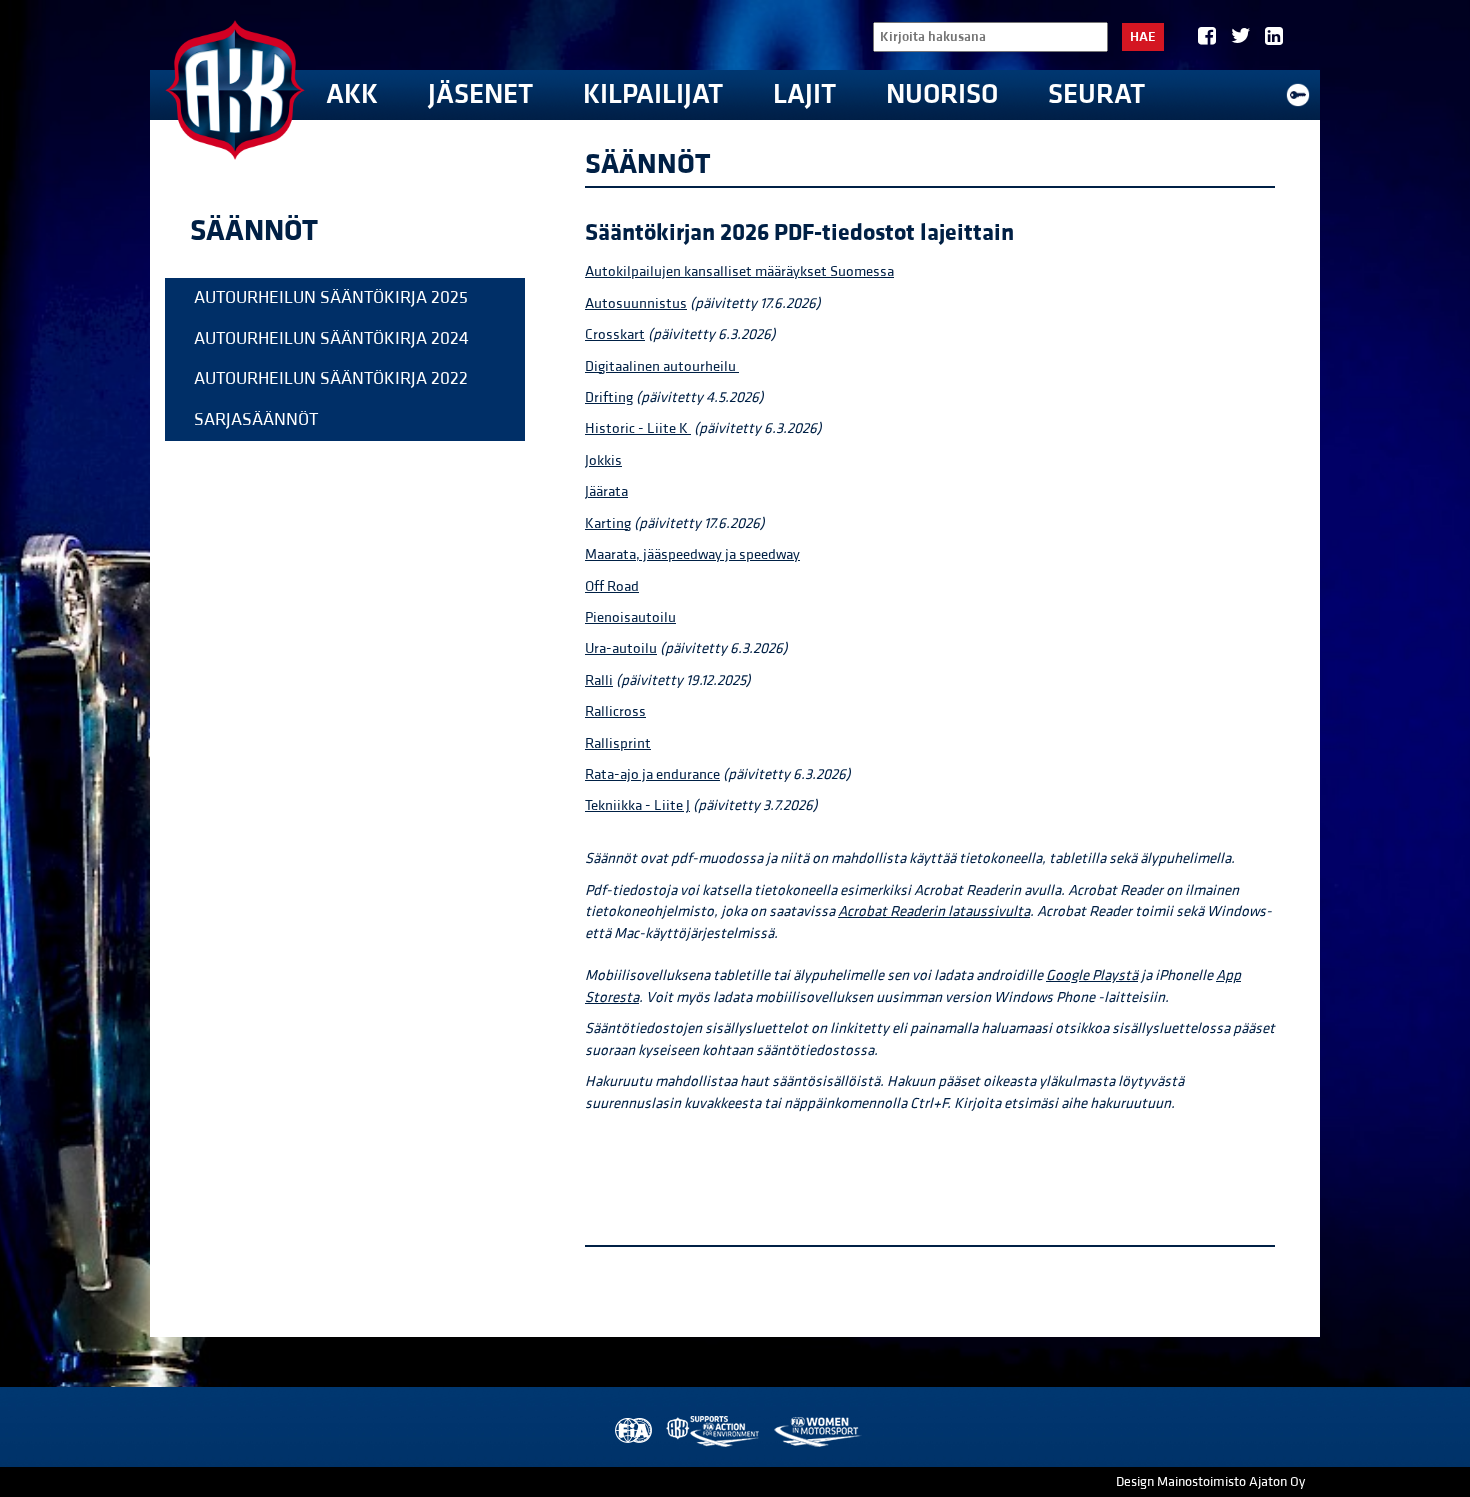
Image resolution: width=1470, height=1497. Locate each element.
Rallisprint (618, 743)
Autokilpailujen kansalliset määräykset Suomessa (739, 271)
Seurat (1096, 94)
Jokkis (603, 460)
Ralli (599, 680)
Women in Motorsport (816, 1431)
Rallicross (615, 711)
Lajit (804, 94)
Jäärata (606, 491)
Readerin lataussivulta (960, 911)
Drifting (609, 397)
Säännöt (254, 231)
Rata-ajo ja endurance (652, 774)
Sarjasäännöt (256, 419)
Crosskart (615, 334)
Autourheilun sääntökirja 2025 (331, 297)
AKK (352, 94)
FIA (631, 1431)
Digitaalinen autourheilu (662, 366)
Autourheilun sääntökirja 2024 (331, 338)
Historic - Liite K (638, 428)
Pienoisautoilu (630, 617)
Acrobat (864, 911)
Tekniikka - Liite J (637, 805)
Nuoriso (942, 94)
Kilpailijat (653, 94)
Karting (608, 523)
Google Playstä (1092, 975)
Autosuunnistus (636, 303)
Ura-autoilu (621, 648)
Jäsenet (480, 94)
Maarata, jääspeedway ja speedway (692, 554)
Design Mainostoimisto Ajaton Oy (1210, 1482)
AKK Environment (714, 1431)
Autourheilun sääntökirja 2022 (331, 378)
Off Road (612, 586)
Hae (1143, 37)
